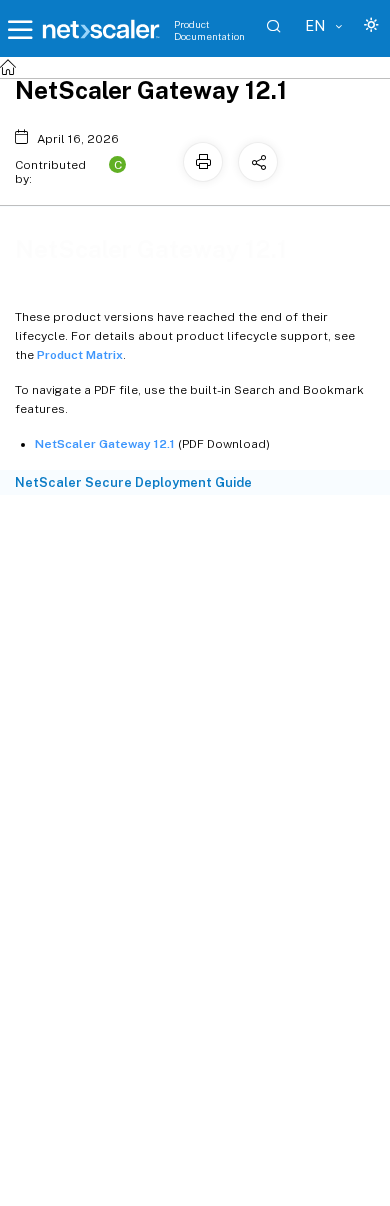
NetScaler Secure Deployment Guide (133, 482)
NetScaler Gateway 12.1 (105, 444)
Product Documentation (209, 30)
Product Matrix (80, 355)
